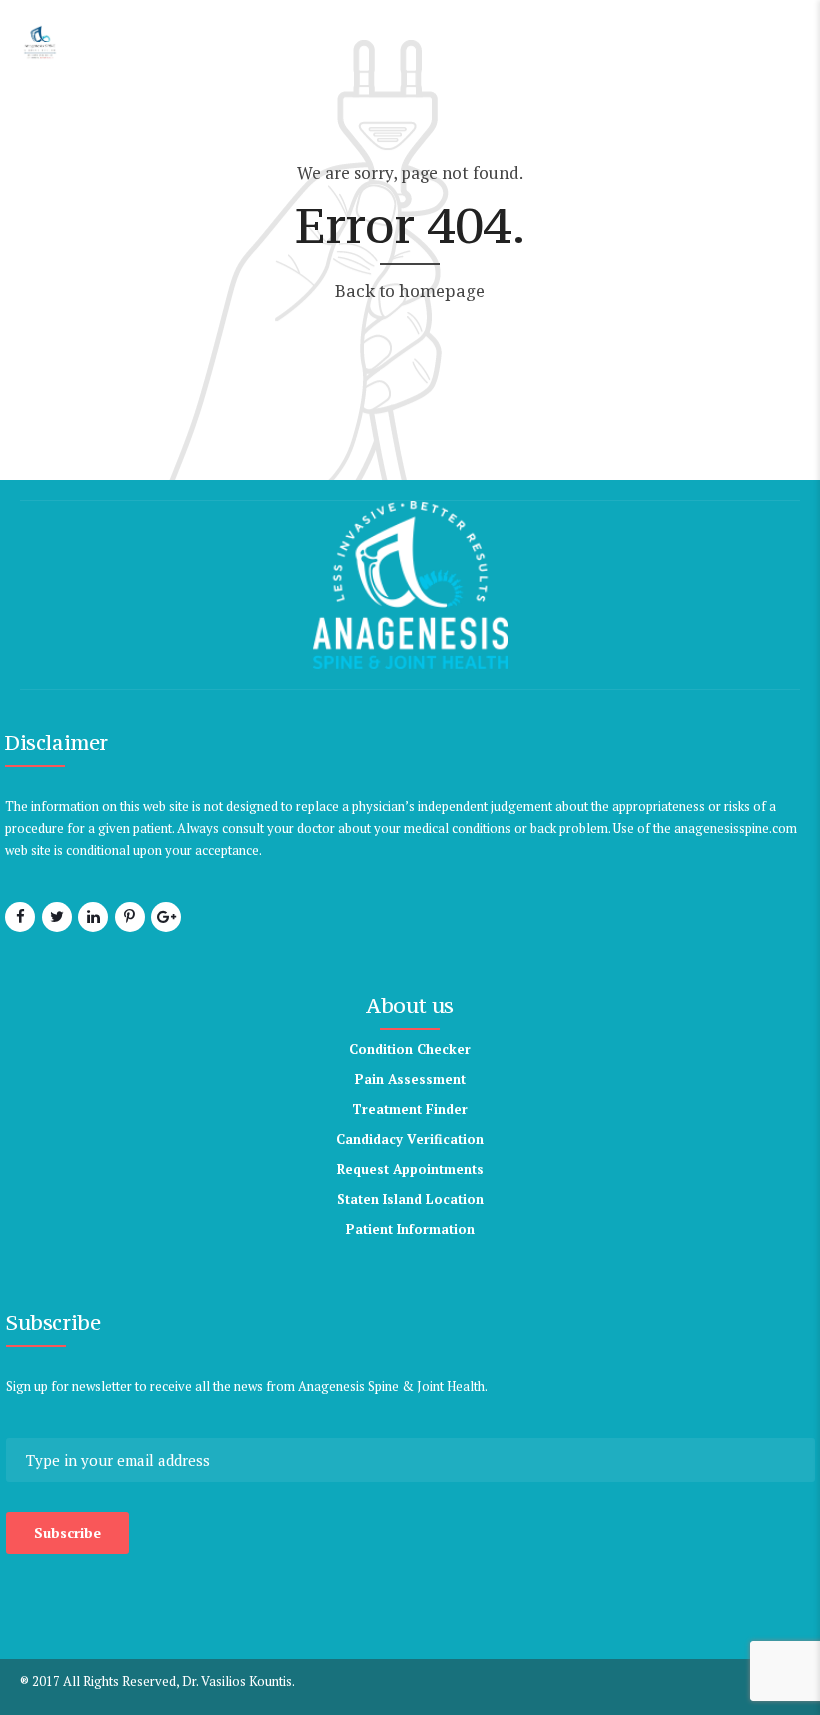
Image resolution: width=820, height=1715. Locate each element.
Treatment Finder (410, 1109)
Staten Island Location (410, 1199)
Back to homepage (410, 290)
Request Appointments (410, 1169)
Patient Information (410, 1229)
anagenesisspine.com (735, 828)
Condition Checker (410, 1049)
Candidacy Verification (410, 1139)
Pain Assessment (410, 1079)
